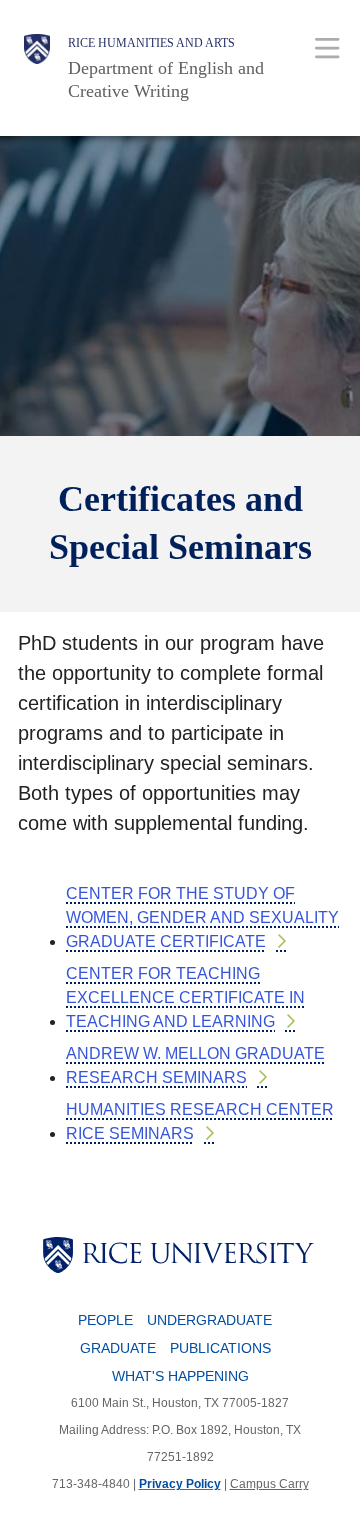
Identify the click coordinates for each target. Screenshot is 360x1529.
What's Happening (180, 1376)
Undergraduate (209, 1320)
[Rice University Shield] (37, 68)
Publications (220, 1348)
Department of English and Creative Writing (166, 79)
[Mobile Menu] (327, 47)
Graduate (118, 1348)
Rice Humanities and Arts (151, 43)
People (105, 1320)
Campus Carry (269, 1484)
